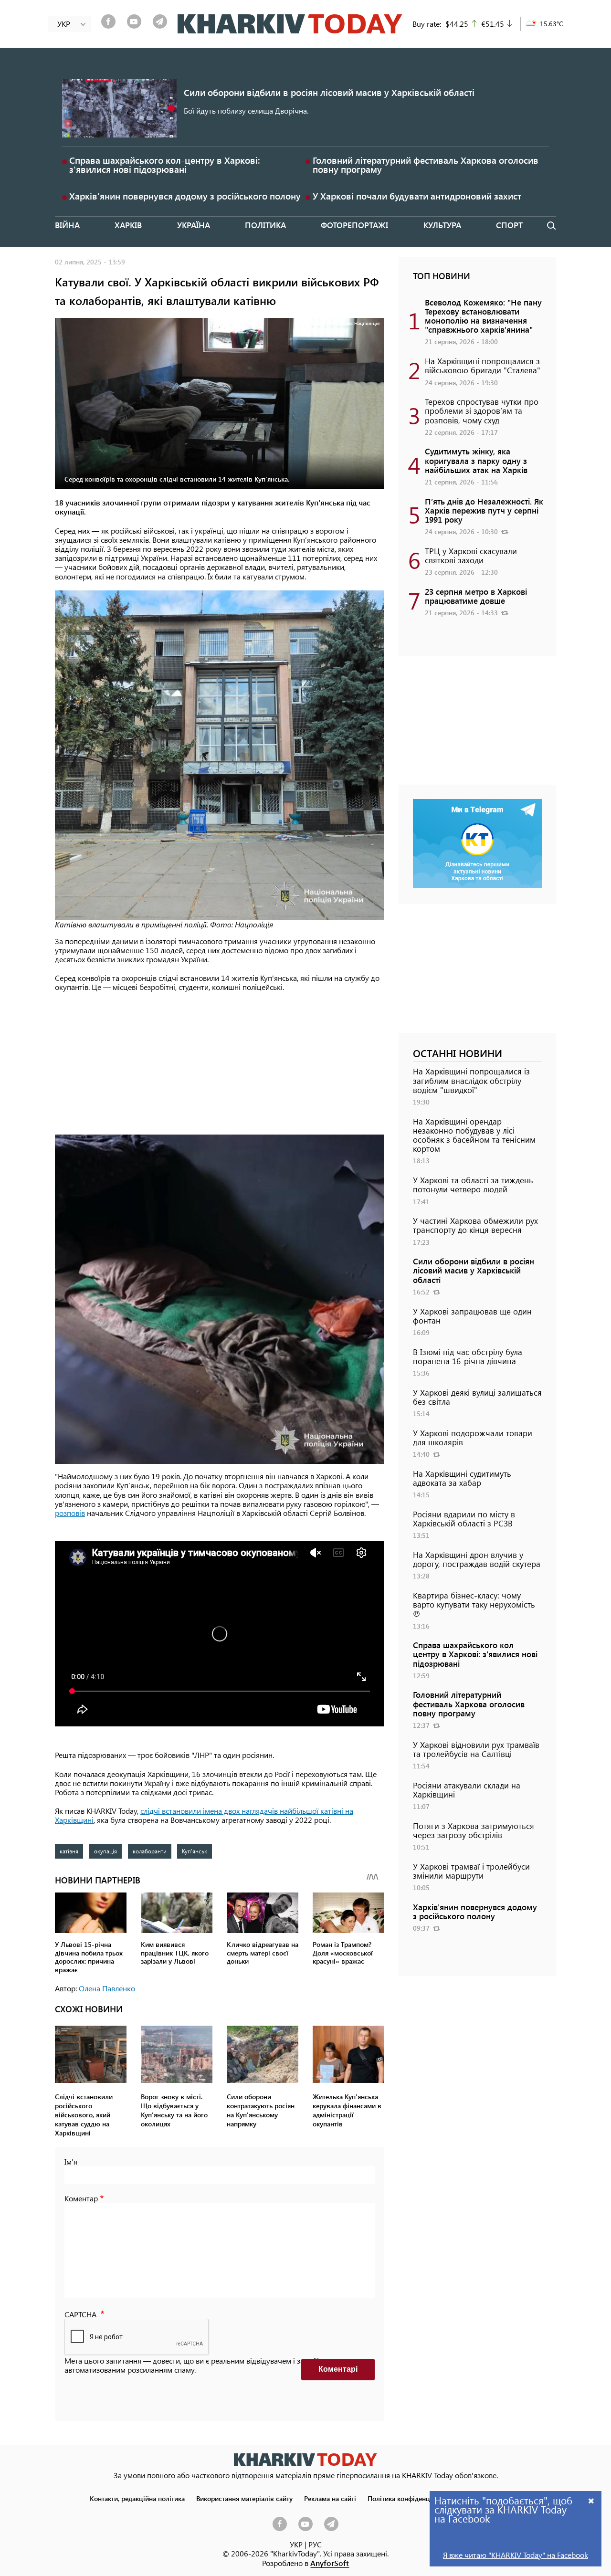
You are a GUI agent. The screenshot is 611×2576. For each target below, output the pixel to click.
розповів (70, 1513)
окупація (105, 1851)
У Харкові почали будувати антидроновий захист (417, 196)
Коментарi (338, 2369)
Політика (265, 225)
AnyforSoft (330, 2563)
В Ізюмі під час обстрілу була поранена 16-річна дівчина (468, 1356)
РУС (315, 2544)
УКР (296, 2544)
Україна (194, 225)
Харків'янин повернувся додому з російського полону (185, 196)
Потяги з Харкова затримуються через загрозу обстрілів (474, 1830)
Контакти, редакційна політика (137, 2498)
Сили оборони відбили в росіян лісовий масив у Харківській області (329, 92)
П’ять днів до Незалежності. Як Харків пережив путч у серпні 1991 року (484, 510)
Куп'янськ (195, 1851)
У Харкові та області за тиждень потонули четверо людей (473, 1184)
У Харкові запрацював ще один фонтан (472, 1316)
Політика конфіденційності (410, 2498)
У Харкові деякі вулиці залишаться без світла (477, 1397)
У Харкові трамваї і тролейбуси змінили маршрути (471, 1871)
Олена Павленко (107, 1988)
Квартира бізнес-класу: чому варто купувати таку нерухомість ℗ (474, 1604)
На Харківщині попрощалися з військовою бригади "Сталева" (483, 365)
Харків (128, 225)
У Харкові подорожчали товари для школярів (473, 1437)
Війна (67, 225)
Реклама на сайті (330, 2498)
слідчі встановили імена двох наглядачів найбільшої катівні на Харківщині (204, 1815)
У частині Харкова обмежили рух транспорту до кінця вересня (475, 1225)
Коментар (81, 2198)
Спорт (509, 225)
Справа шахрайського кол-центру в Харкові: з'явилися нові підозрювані (165, 165)
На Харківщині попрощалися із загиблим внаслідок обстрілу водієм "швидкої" (471, 1080)
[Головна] (290, 24)
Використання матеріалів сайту (244, 2498)
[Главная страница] (305, 2459)
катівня (69, 1851)
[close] (591, 2500)
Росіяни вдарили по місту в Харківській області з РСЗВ (464, 1519)
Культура (442, 225)
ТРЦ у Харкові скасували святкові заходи (471, 555)
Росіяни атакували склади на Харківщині (467, 1790)
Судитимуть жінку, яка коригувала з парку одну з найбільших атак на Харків (476, 460)
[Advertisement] (220, 1068)
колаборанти (150, 1851)
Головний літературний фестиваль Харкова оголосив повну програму (426, 165)
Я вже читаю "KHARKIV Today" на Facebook (516, 2555)
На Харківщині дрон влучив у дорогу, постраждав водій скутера (477, 1559)
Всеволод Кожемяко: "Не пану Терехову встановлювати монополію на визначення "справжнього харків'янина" (483, 316)
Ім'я (71, 2161)
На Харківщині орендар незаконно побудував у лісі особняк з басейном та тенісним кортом (474, 1135)
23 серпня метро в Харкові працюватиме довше (476, 596)
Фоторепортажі (354, 225)
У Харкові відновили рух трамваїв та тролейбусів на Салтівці (476, 1749)
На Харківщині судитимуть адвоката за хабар (462, 1478)
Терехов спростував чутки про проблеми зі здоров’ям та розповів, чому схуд (482, 410)
